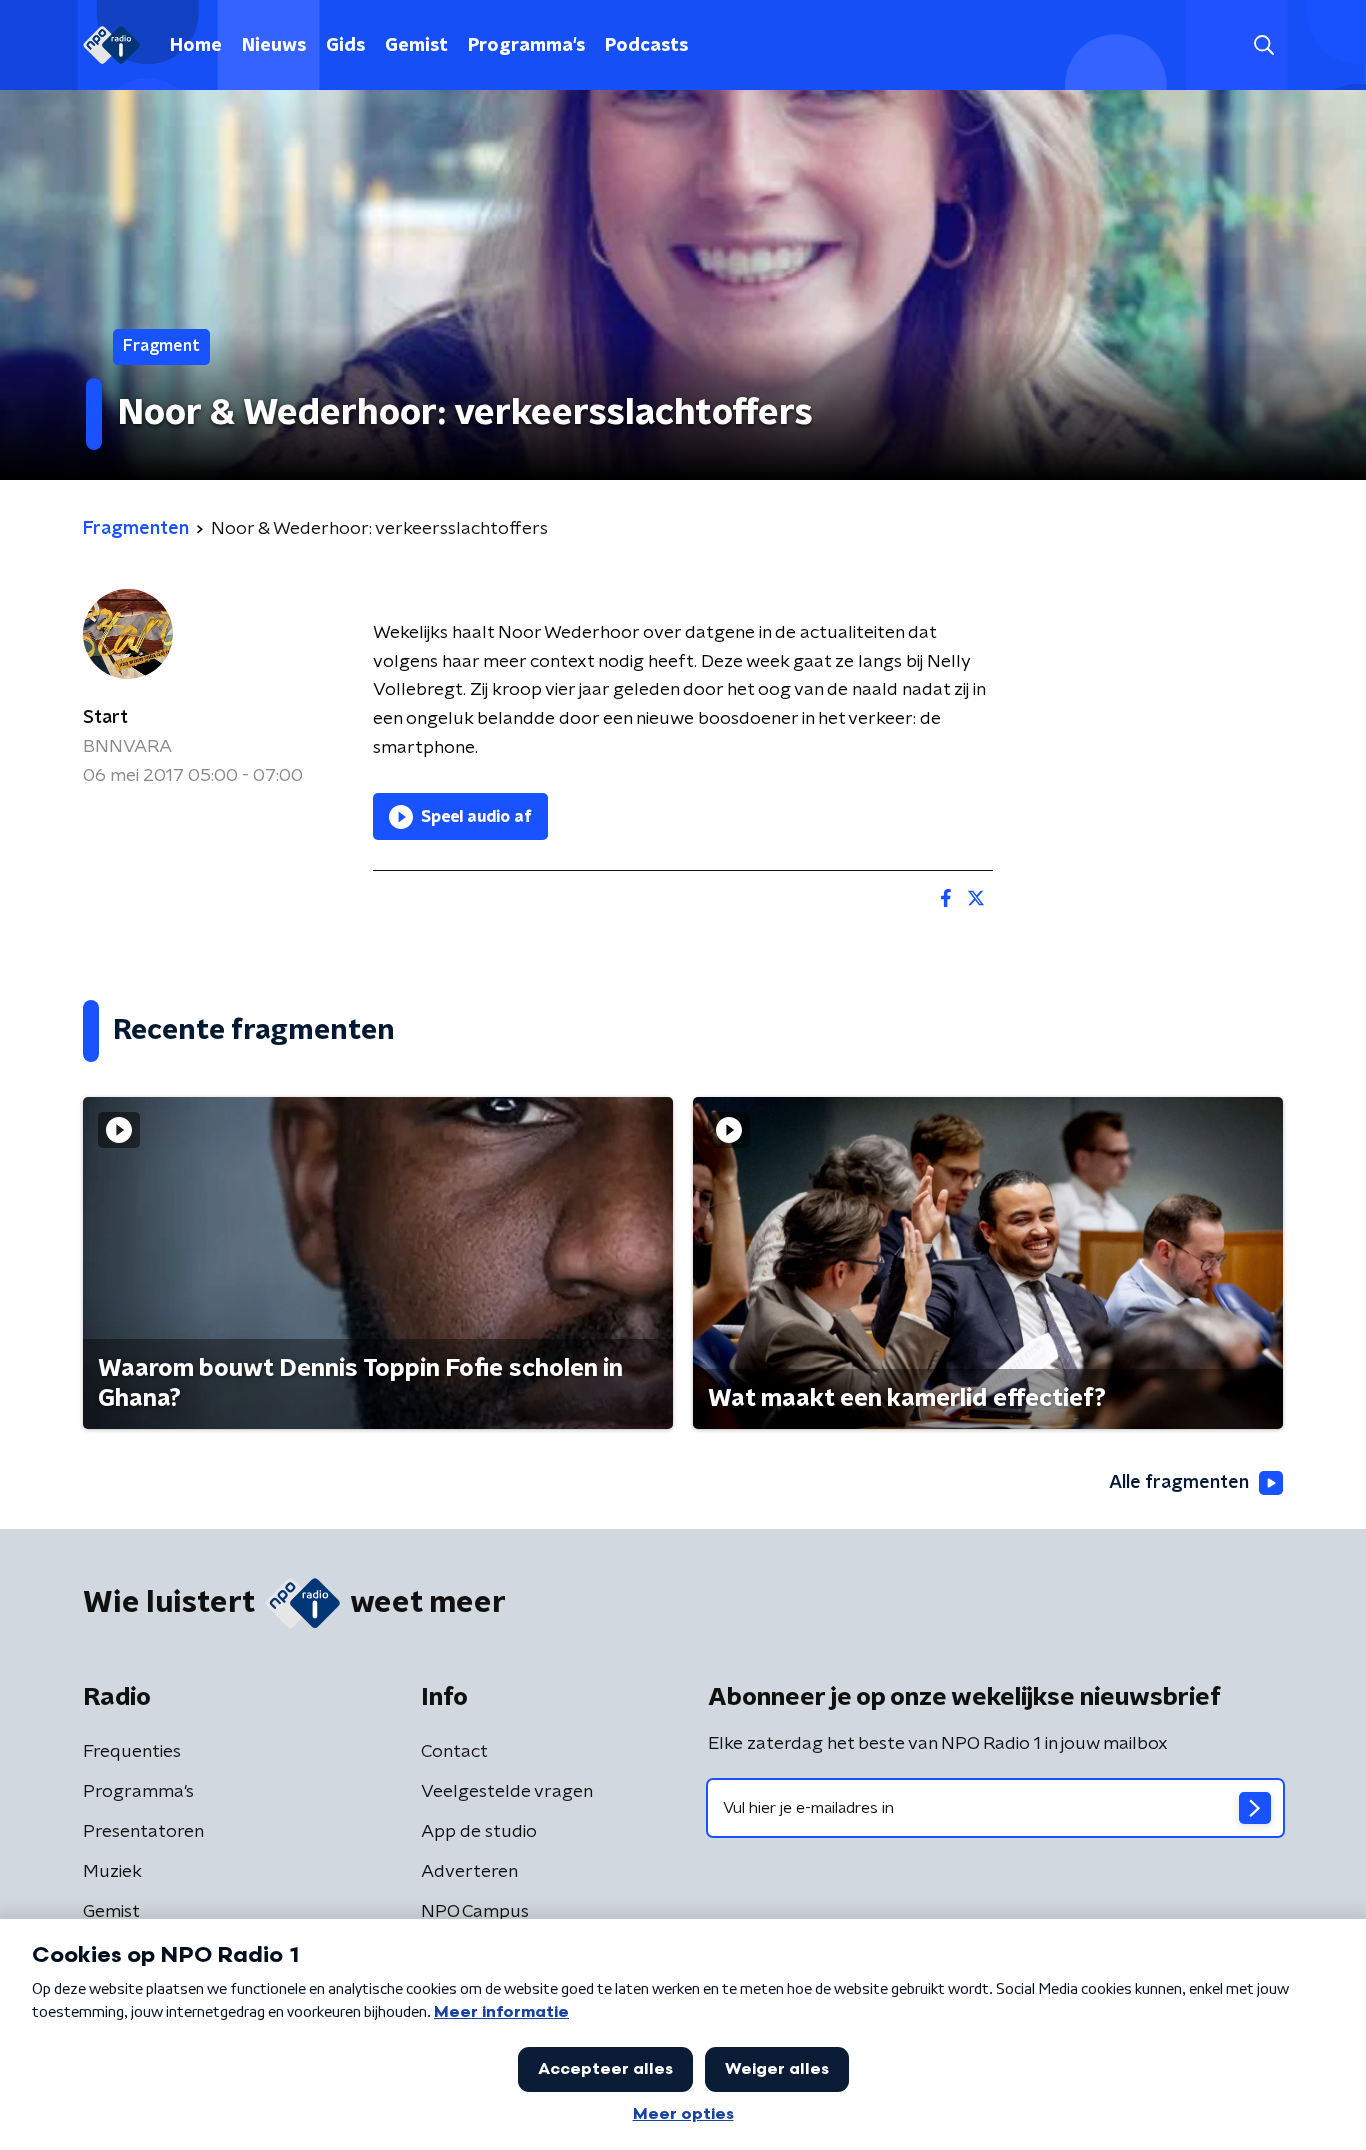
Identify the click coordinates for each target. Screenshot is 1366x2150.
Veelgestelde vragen (507, 1792)
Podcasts (646, 46)
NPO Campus (475, 1912)
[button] (1263, 45)
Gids (345, 46)
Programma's (526, 46)
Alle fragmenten (1179, 1483)
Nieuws (274, 46)
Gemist (416, 46)
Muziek (112, 1872)
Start (105, 718)
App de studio (479, 1832)
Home (196, 46)
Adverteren (469, 1872)
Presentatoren (143, 1832)
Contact (454, 1752)
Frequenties (132, 1752)
